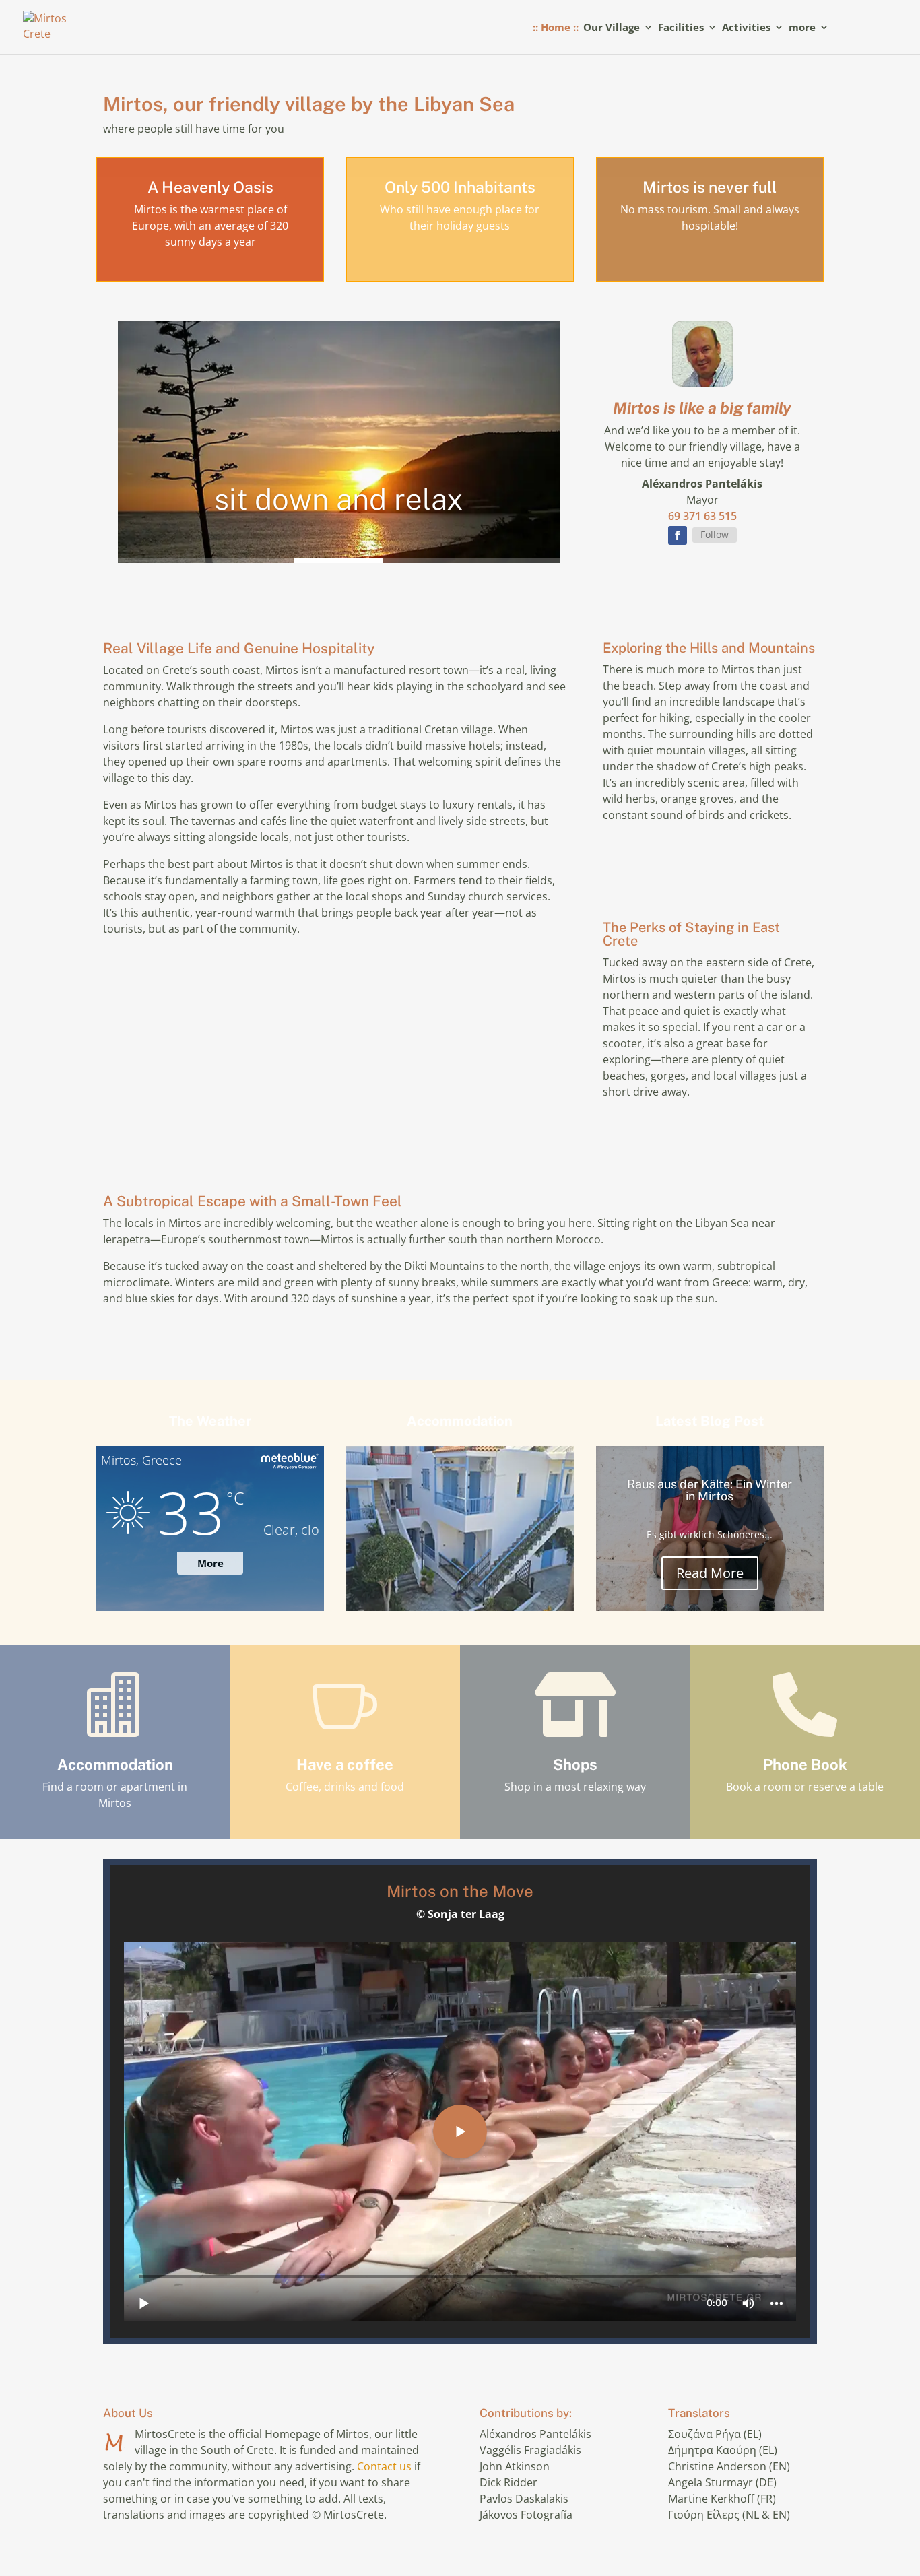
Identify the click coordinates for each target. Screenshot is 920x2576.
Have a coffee (345, 1764)
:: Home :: (556, 28)
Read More (710, 1572)
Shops (575, 1764)
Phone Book (805, 1764)
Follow (715, 534)
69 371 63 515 (702, 516)
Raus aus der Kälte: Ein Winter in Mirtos (710, 1489)
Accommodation (460, 1421)
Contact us (384, 2466)
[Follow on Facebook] (678, 535)
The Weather (210, 1421)
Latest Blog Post (710, 1421)
